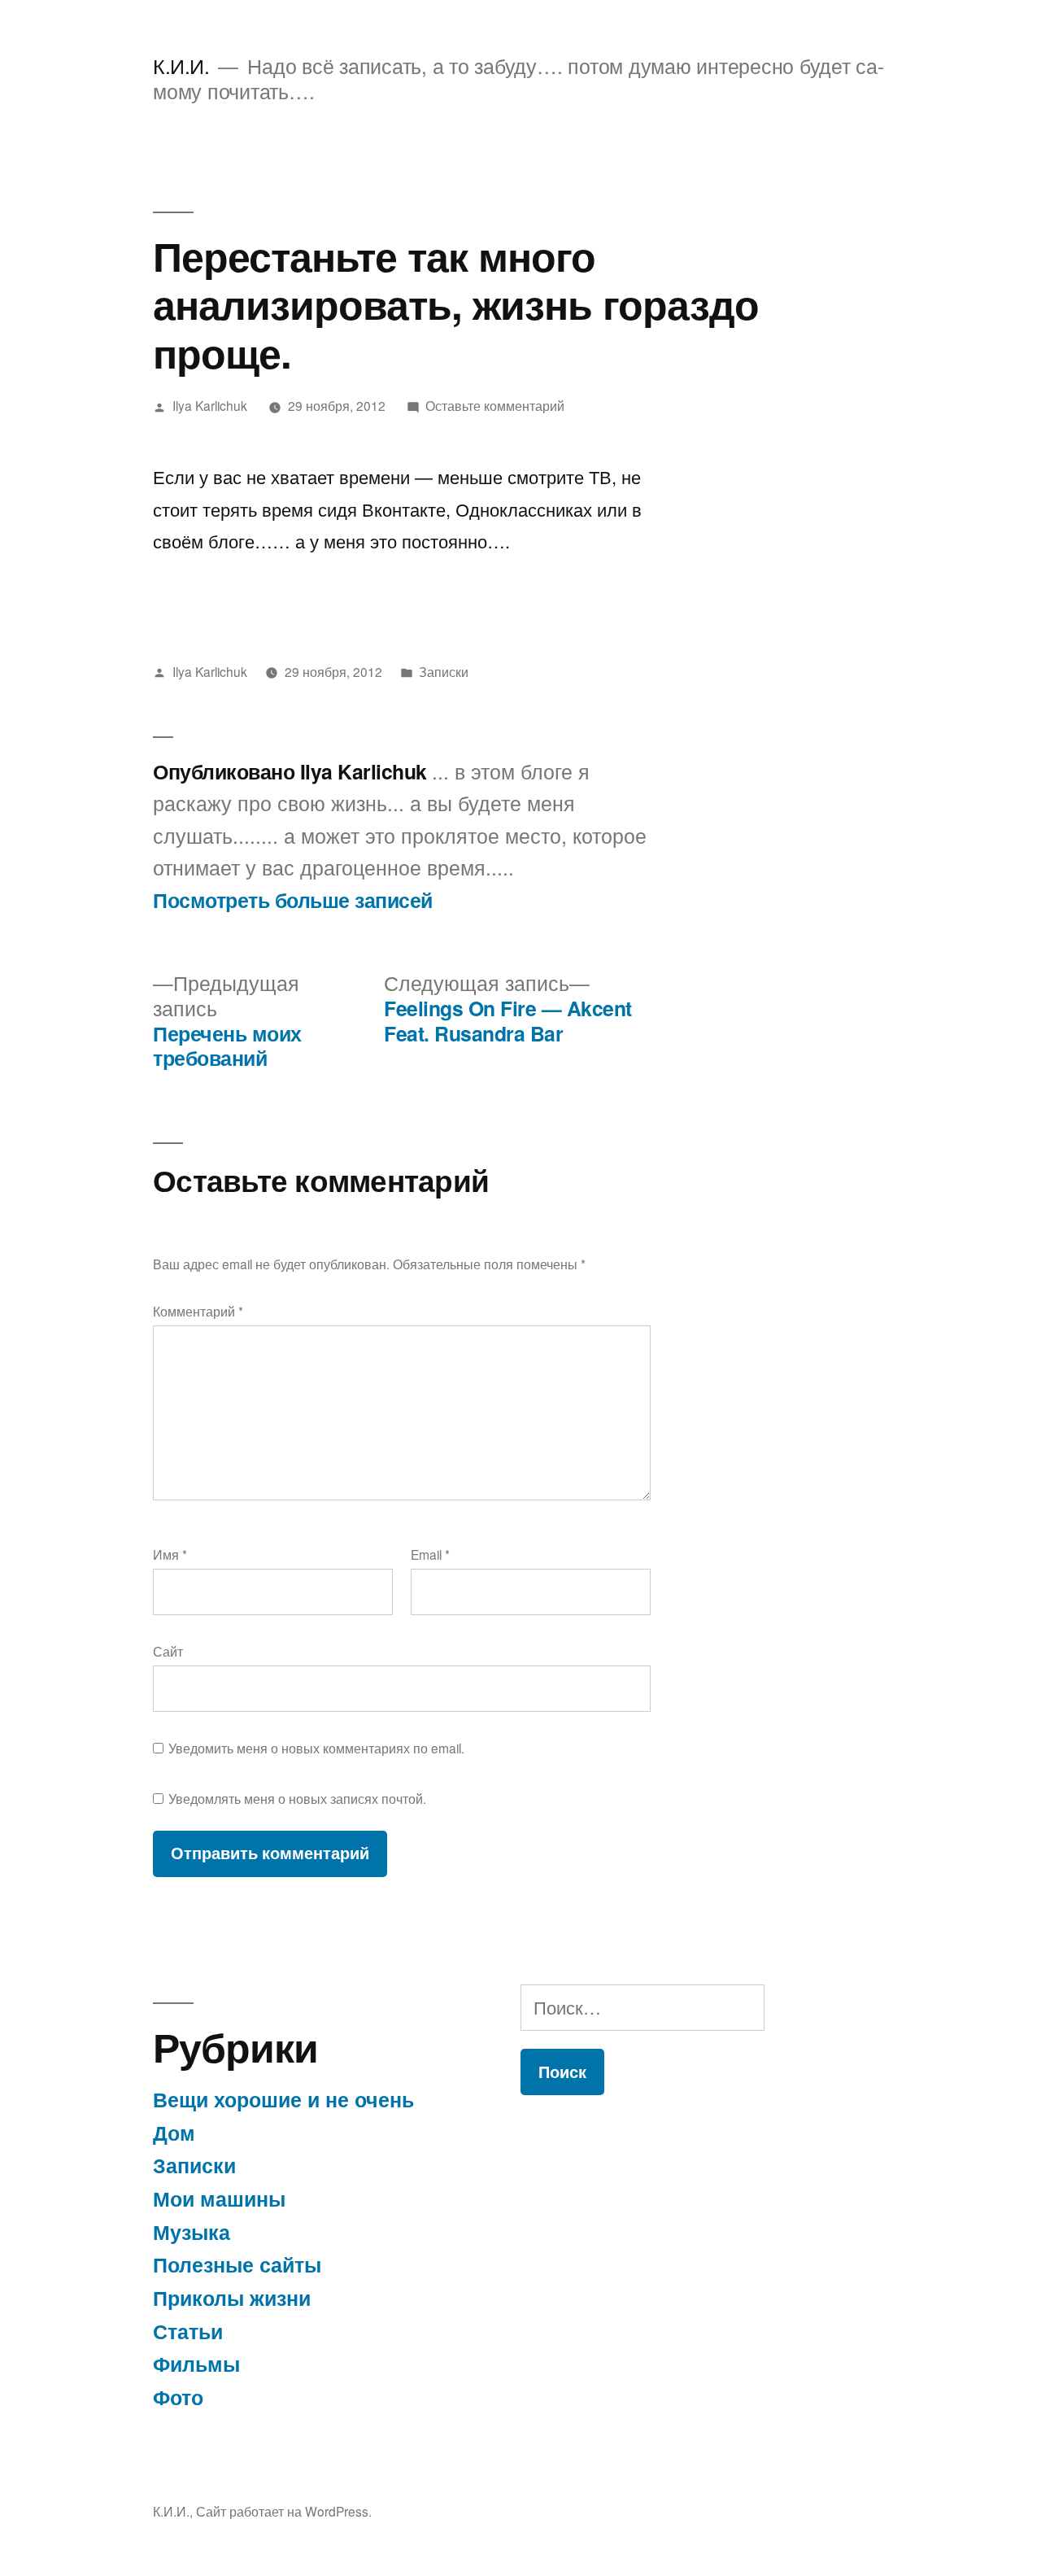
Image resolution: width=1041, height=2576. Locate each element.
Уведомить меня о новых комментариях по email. (316, 1748)
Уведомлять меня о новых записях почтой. (297, 1798)
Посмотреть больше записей (293, 901)
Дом (174, 2133)
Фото (178, 2397)
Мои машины (219, 2198)
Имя (170, 1554)
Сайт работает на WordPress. (284, 2511)
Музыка (192, 2232)
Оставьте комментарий (495, 405)
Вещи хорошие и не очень (283, 2099)
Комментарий (198, 1311)
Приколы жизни (232, 2298)
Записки (444, 671)
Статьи (188, 2331)
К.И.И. (181, 65)
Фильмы (196, 2364)
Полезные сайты (237, 2264)
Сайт (168, 1651)
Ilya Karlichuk (210, 405)
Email (430, 1554)
